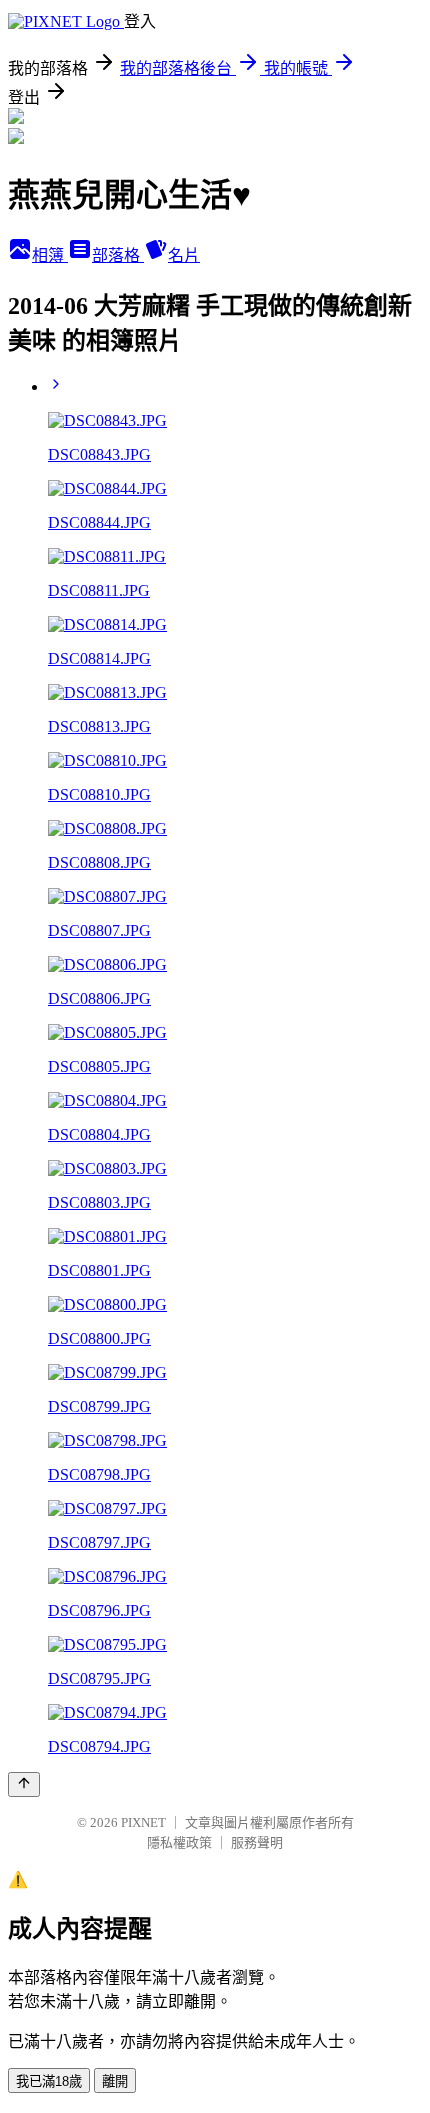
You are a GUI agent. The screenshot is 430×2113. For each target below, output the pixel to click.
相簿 (50, 255)
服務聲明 (257, 1842)
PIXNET (143, 1822)
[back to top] (24, 1784)
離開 (115, 2081)
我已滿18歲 (49, 2081)
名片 (184, 255)
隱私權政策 (179, 1842)
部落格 (118, 255)
